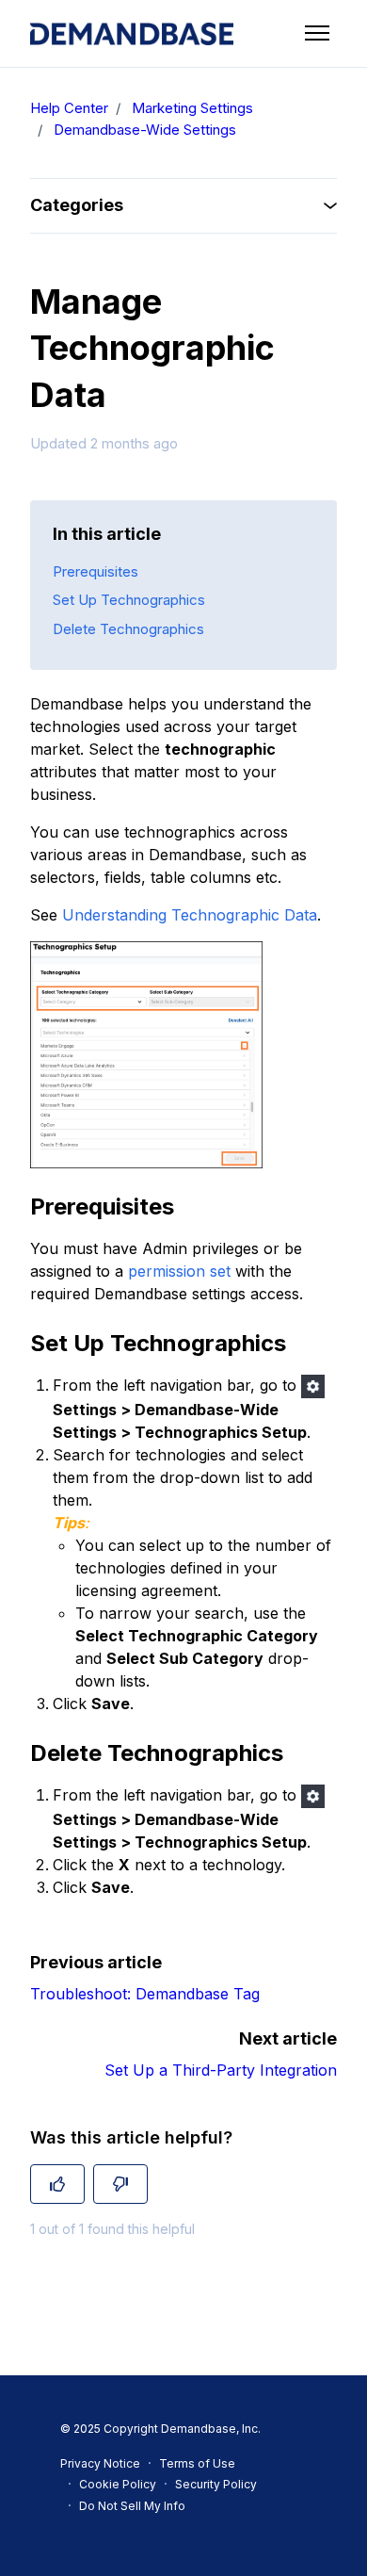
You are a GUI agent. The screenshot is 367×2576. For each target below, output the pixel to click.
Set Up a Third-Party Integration (221, 2070)
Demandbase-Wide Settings (145, 130)
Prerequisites (96, 571)
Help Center (69, 108)
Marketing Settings (192, 108)
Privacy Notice (100, 2463)
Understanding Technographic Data (190, 915)
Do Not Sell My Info (132, 2506)
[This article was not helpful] (120, 2184)
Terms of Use (197, 2463)
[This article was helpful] (57, 2184)
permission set (179, 1271)
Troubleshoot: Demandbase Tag (145, 1994)
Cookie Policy (118, 2484)
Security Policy (216, 2484)
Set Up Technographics (129, 600)
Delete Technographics (128, 629)
